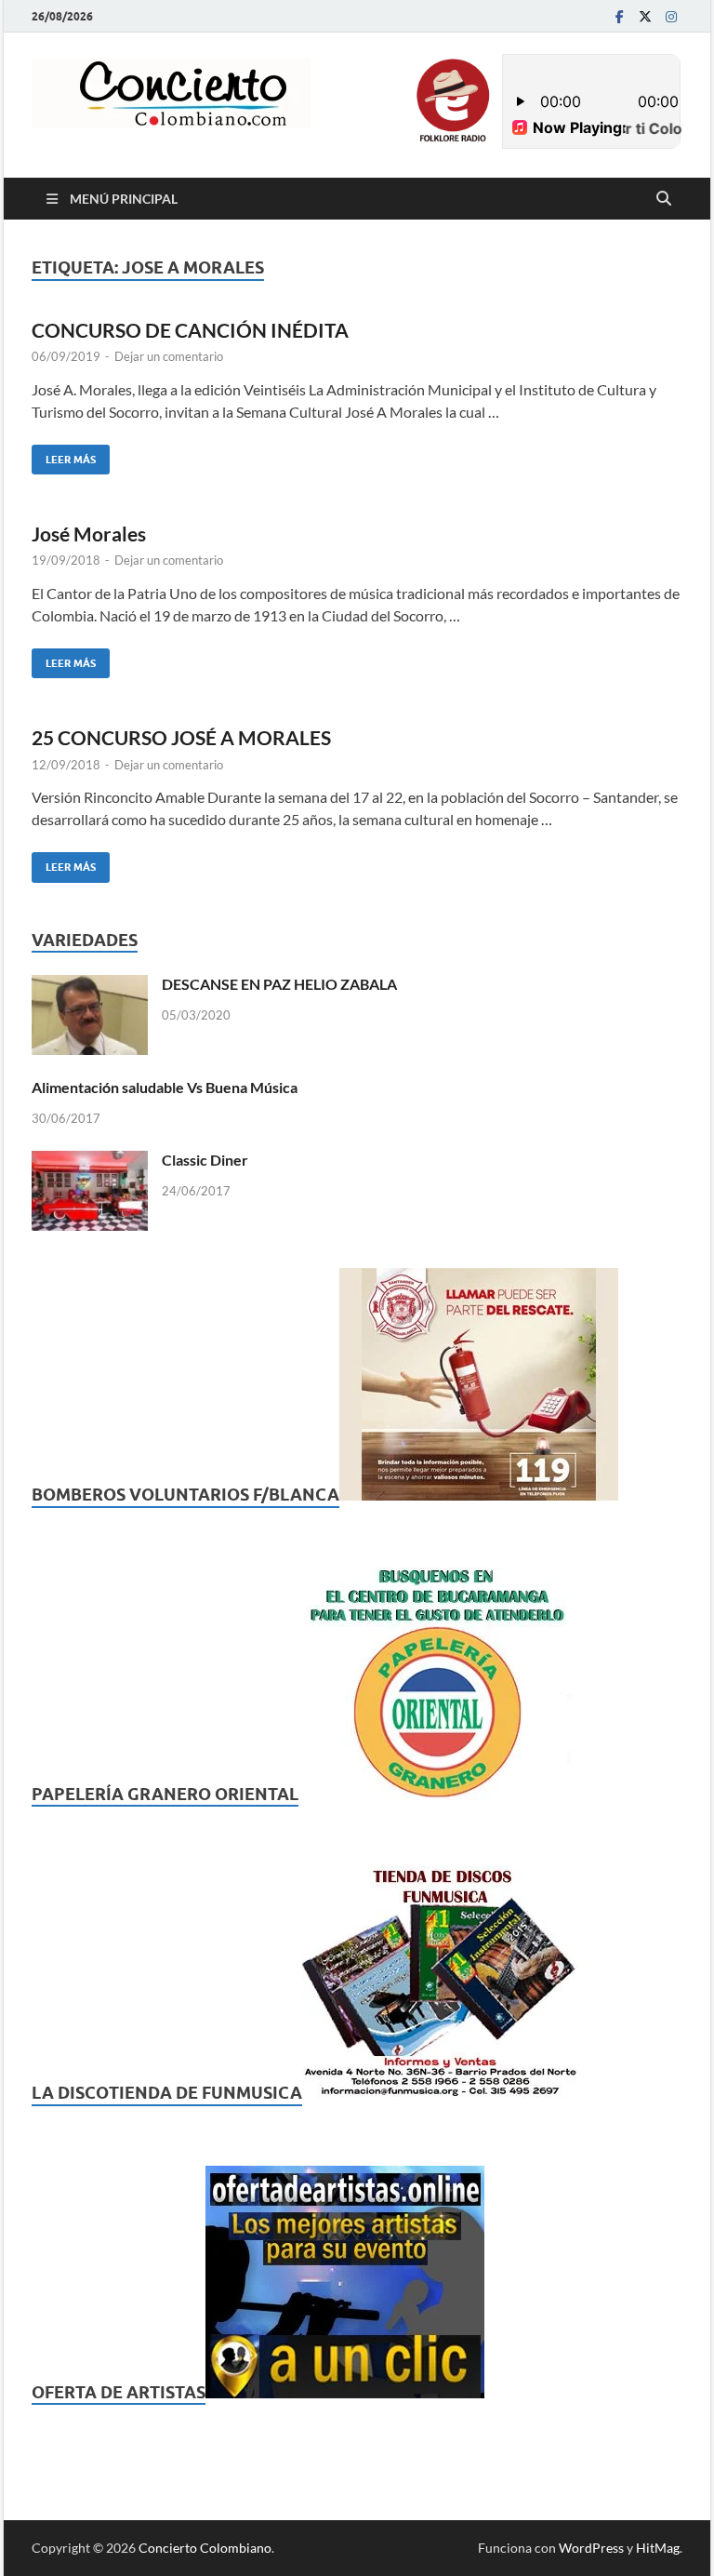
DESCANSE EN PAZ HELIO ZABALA (279, 984)
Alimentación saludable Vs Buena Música (165, 1087)
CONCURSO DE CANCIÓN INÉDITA (190, 330)
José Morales (89, 534)
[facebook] (619, 16)
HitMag (658, 2548)
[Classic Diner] (90, 1161)
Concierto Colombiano (205, 2548)
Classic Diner (205, 1160)
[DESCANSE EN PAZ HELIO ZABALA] (90, 986)
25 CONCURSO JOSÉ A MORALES (181, 737)
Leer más (64, 455)
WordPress (591, 2548)
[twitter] (645, 16)
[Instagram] (671, 16)
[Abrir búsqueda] (664, 199)
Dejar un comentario (169, 356)
